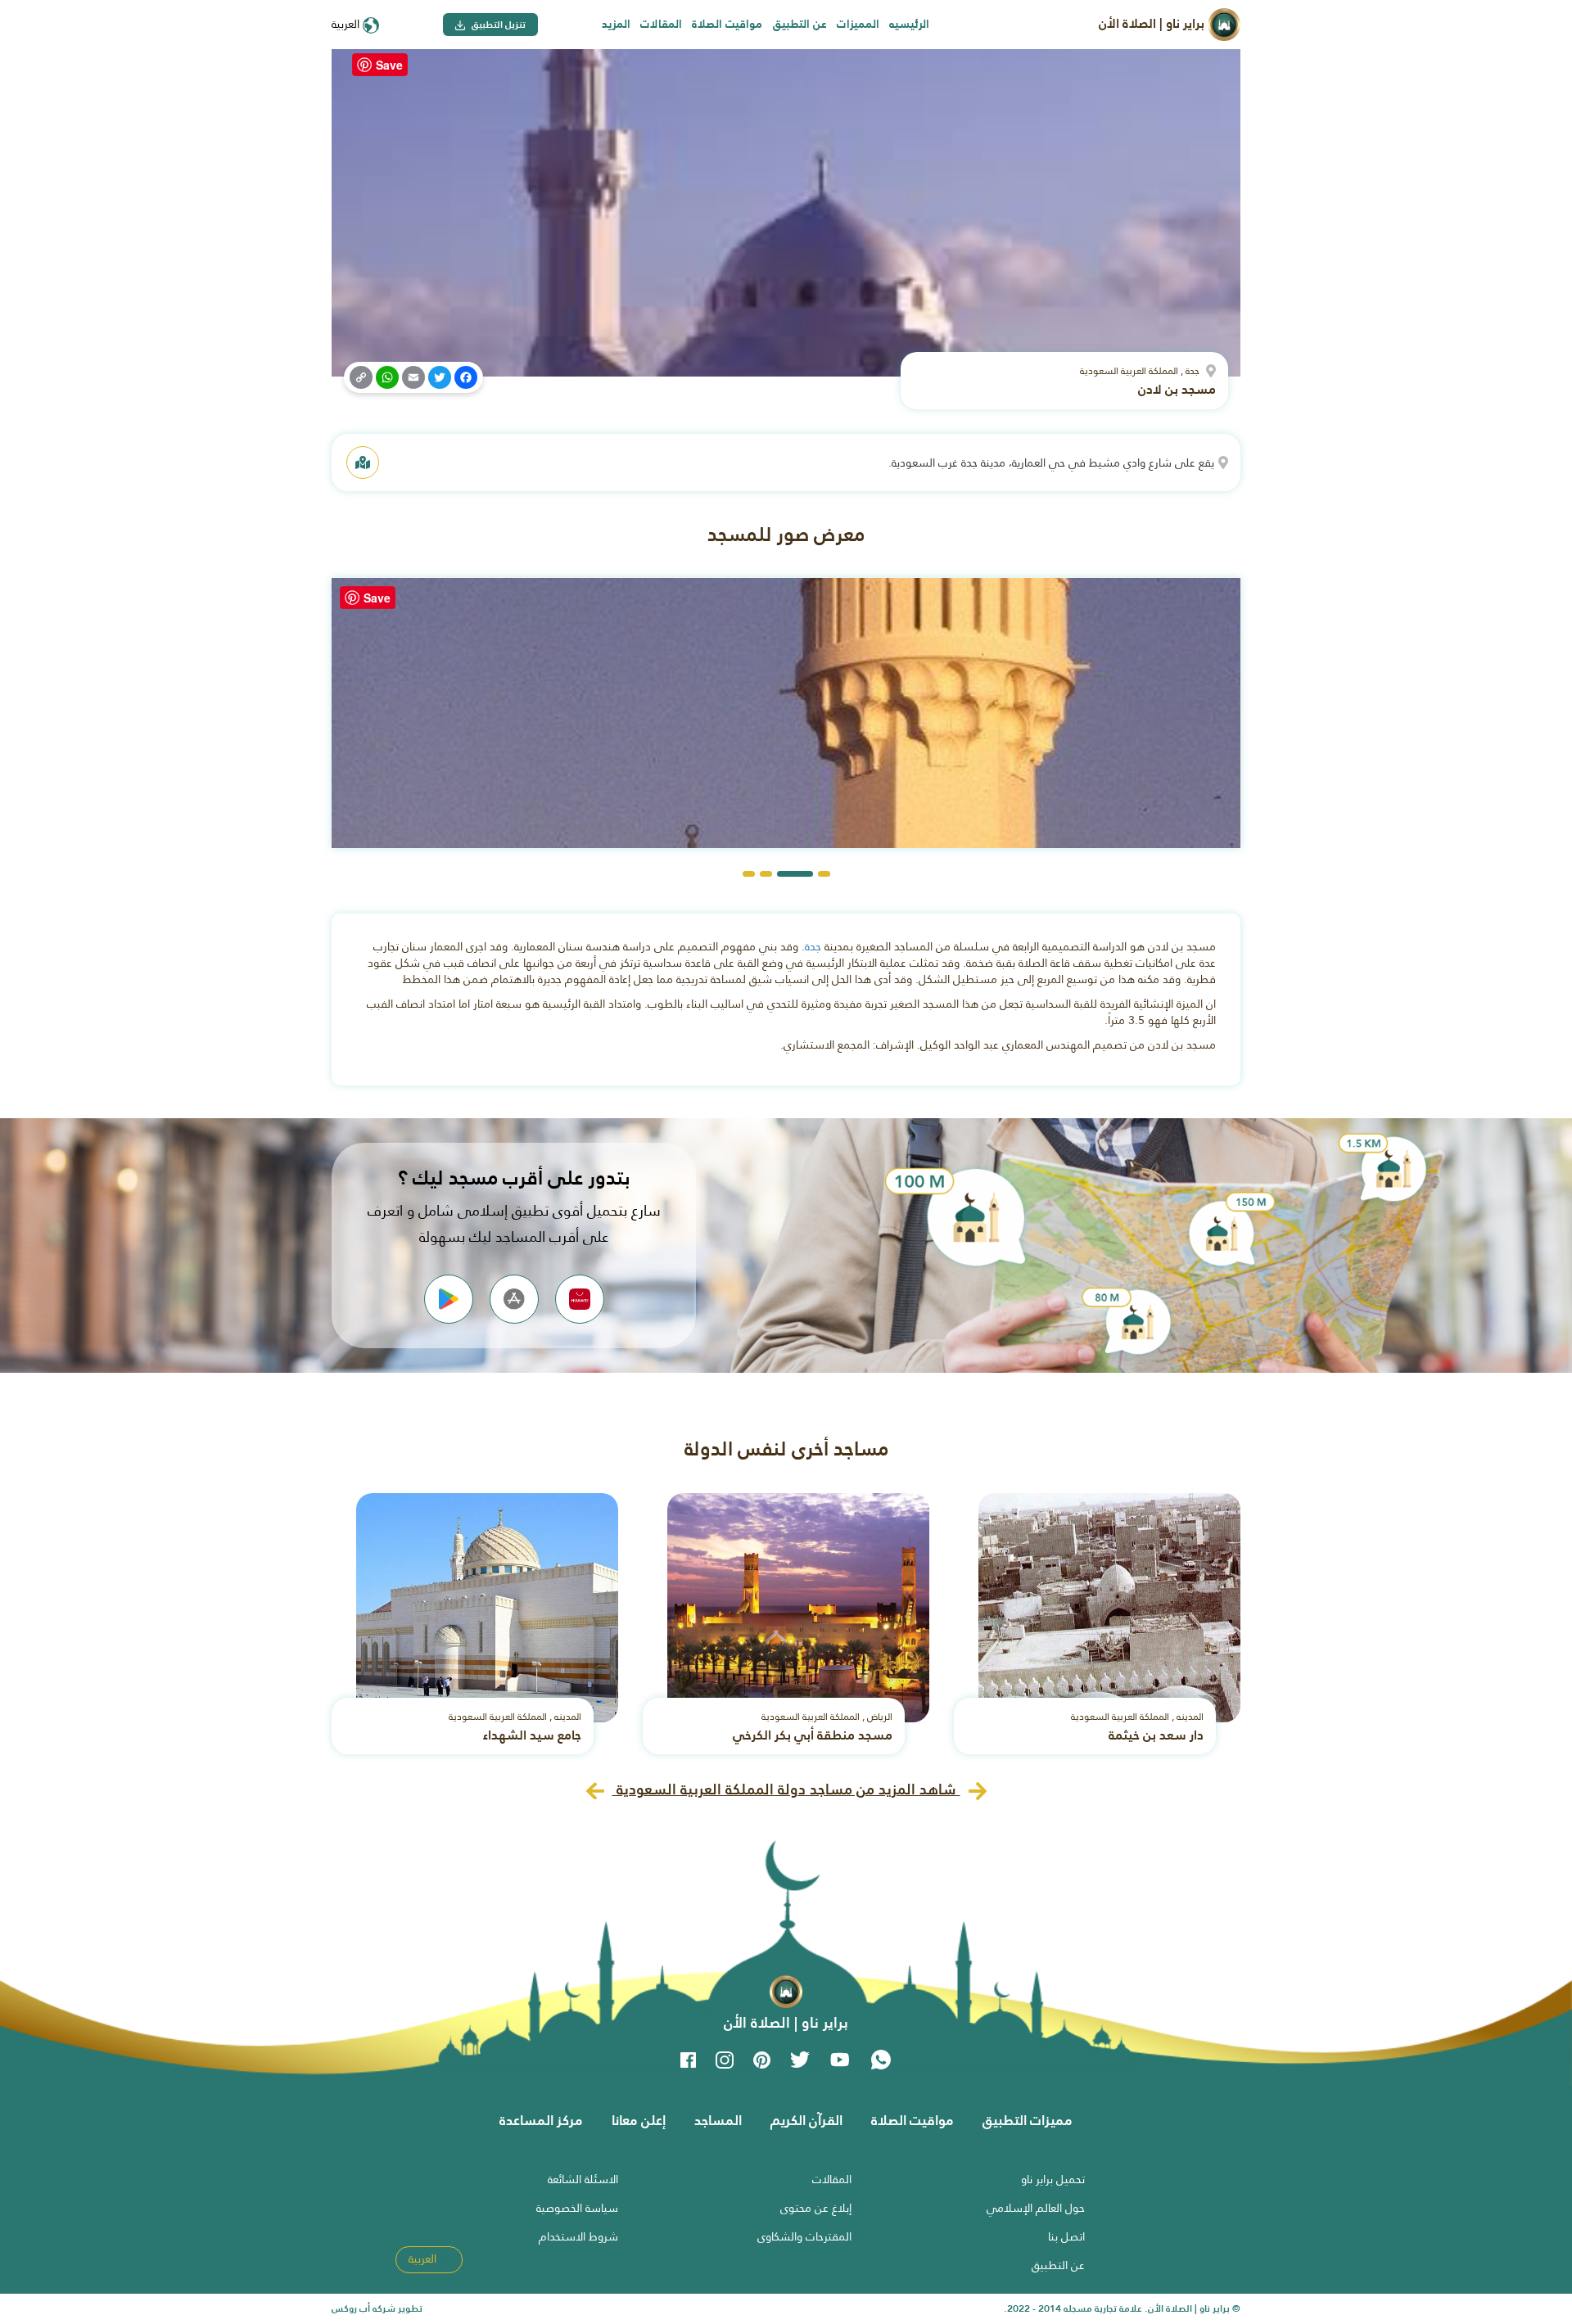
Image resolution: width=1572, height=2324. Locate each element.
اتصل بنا (1066, 2236)
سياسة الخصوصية (577, 2208)
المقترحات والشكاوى (804, 2236)
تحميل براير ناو (1053, 2179)
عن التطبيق (800, 24)
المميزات (858, 24)
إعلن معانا (639, 2120)
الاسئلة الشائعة (583, 2179)
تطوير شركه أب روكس (377, 2308)
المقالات (661, 24)
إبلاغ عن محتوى (816, 2208)
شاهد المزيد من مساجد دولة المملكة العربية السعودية (786, 1789)
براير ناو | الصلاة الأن (1153, 23)
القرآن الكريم (806, 2120)
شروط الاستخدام (578, 2236)
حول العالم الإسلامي (1036, 2208)
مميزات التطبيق (1028, 2120)
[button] (824, 874)
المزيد (616, 24)
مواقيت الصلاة (727, 24)
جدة (813, 946)
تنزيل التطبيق (497, 25)
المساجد (718, 2120)
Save (389, 65)
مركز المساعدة (541, 2120)
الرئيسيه (909, 24)
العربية (347, 24)
